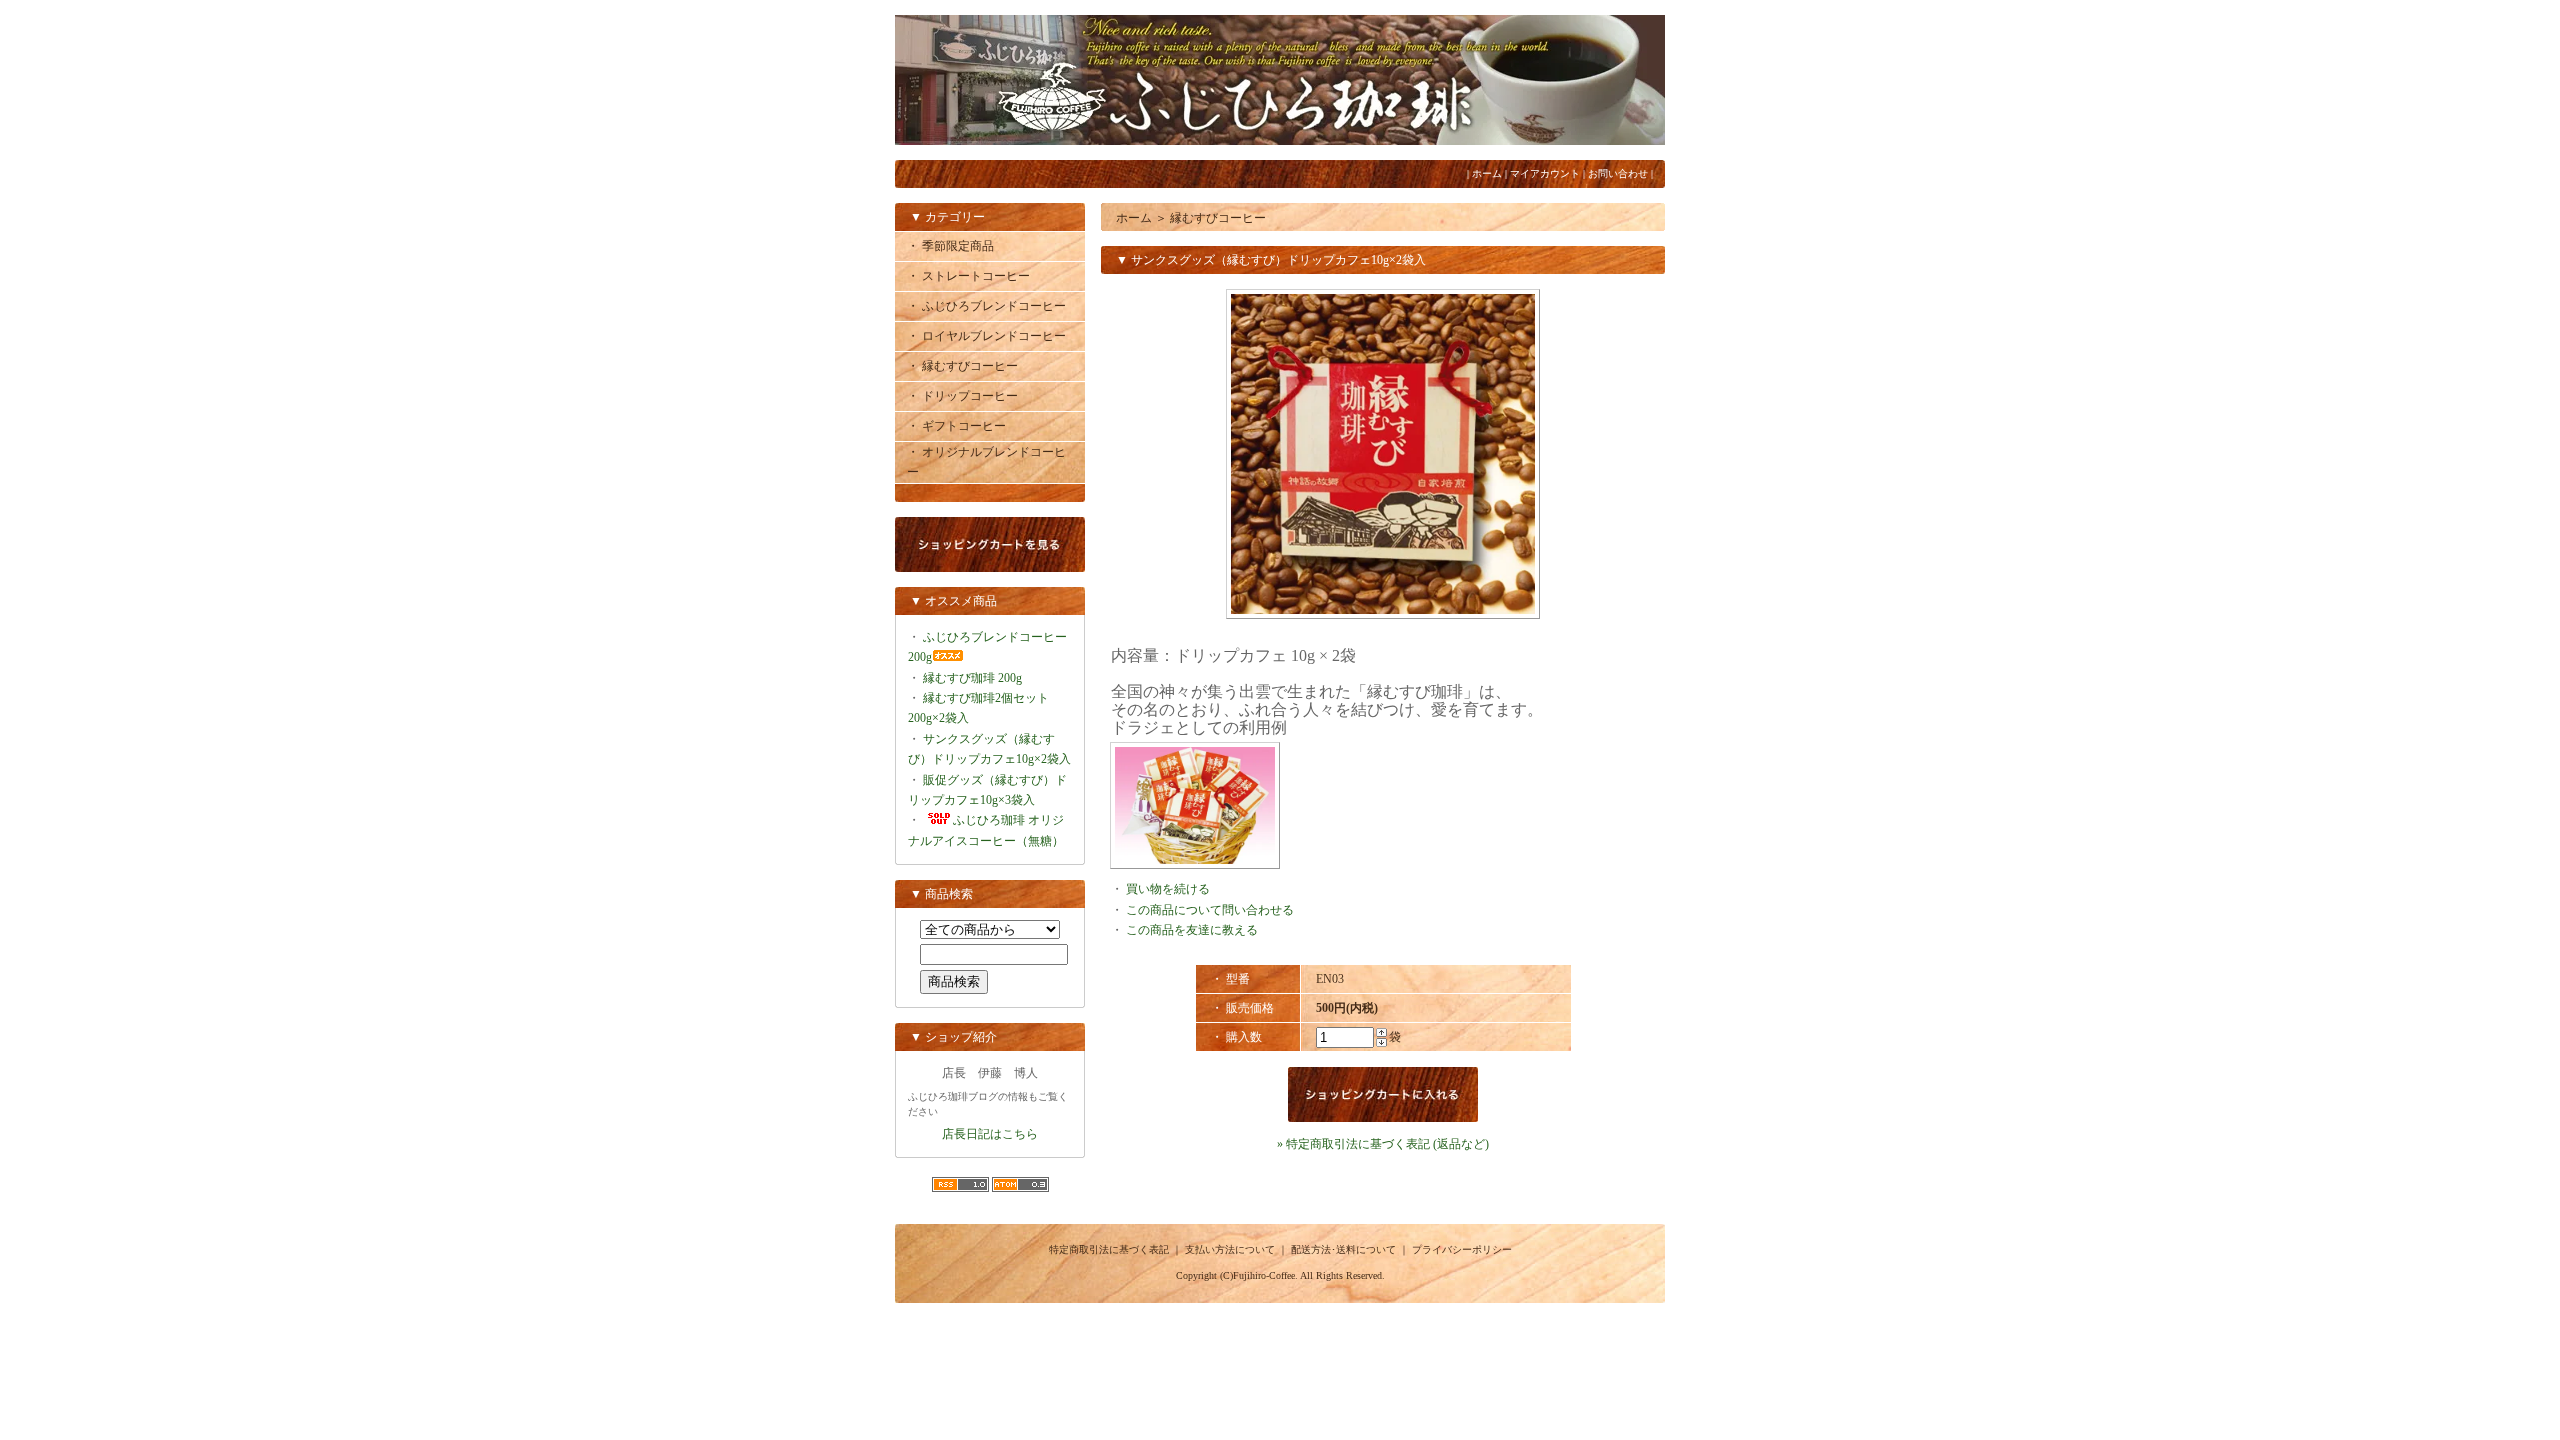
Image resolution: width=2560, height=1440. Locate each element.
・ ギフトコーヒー (956, 426)
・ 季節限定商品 (950, 246)
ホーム (1487, 173)
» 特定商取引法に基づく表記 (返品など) (1383, 1144)
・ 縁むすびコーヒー (962, 366)
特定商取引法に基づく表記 (1109, 1249)
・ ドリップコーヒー (962, 396)
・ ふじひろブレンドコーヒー (986, 306)
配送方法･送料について (1343, 1249)
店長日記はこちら (990, 1134)
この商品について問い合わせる (1210, 910)
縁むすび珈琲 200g (972, 678)
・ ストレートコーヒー (968, 276)
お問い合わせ (1618, 173)
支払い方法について (1230, 1249)
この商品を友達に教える (1192, 930)
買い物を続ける (1168, 889)
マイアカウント (1545, 173)
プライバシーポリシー (1462, 1249)
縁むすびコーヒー (1218, 218)
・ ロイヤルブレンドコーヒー (986, 336)
